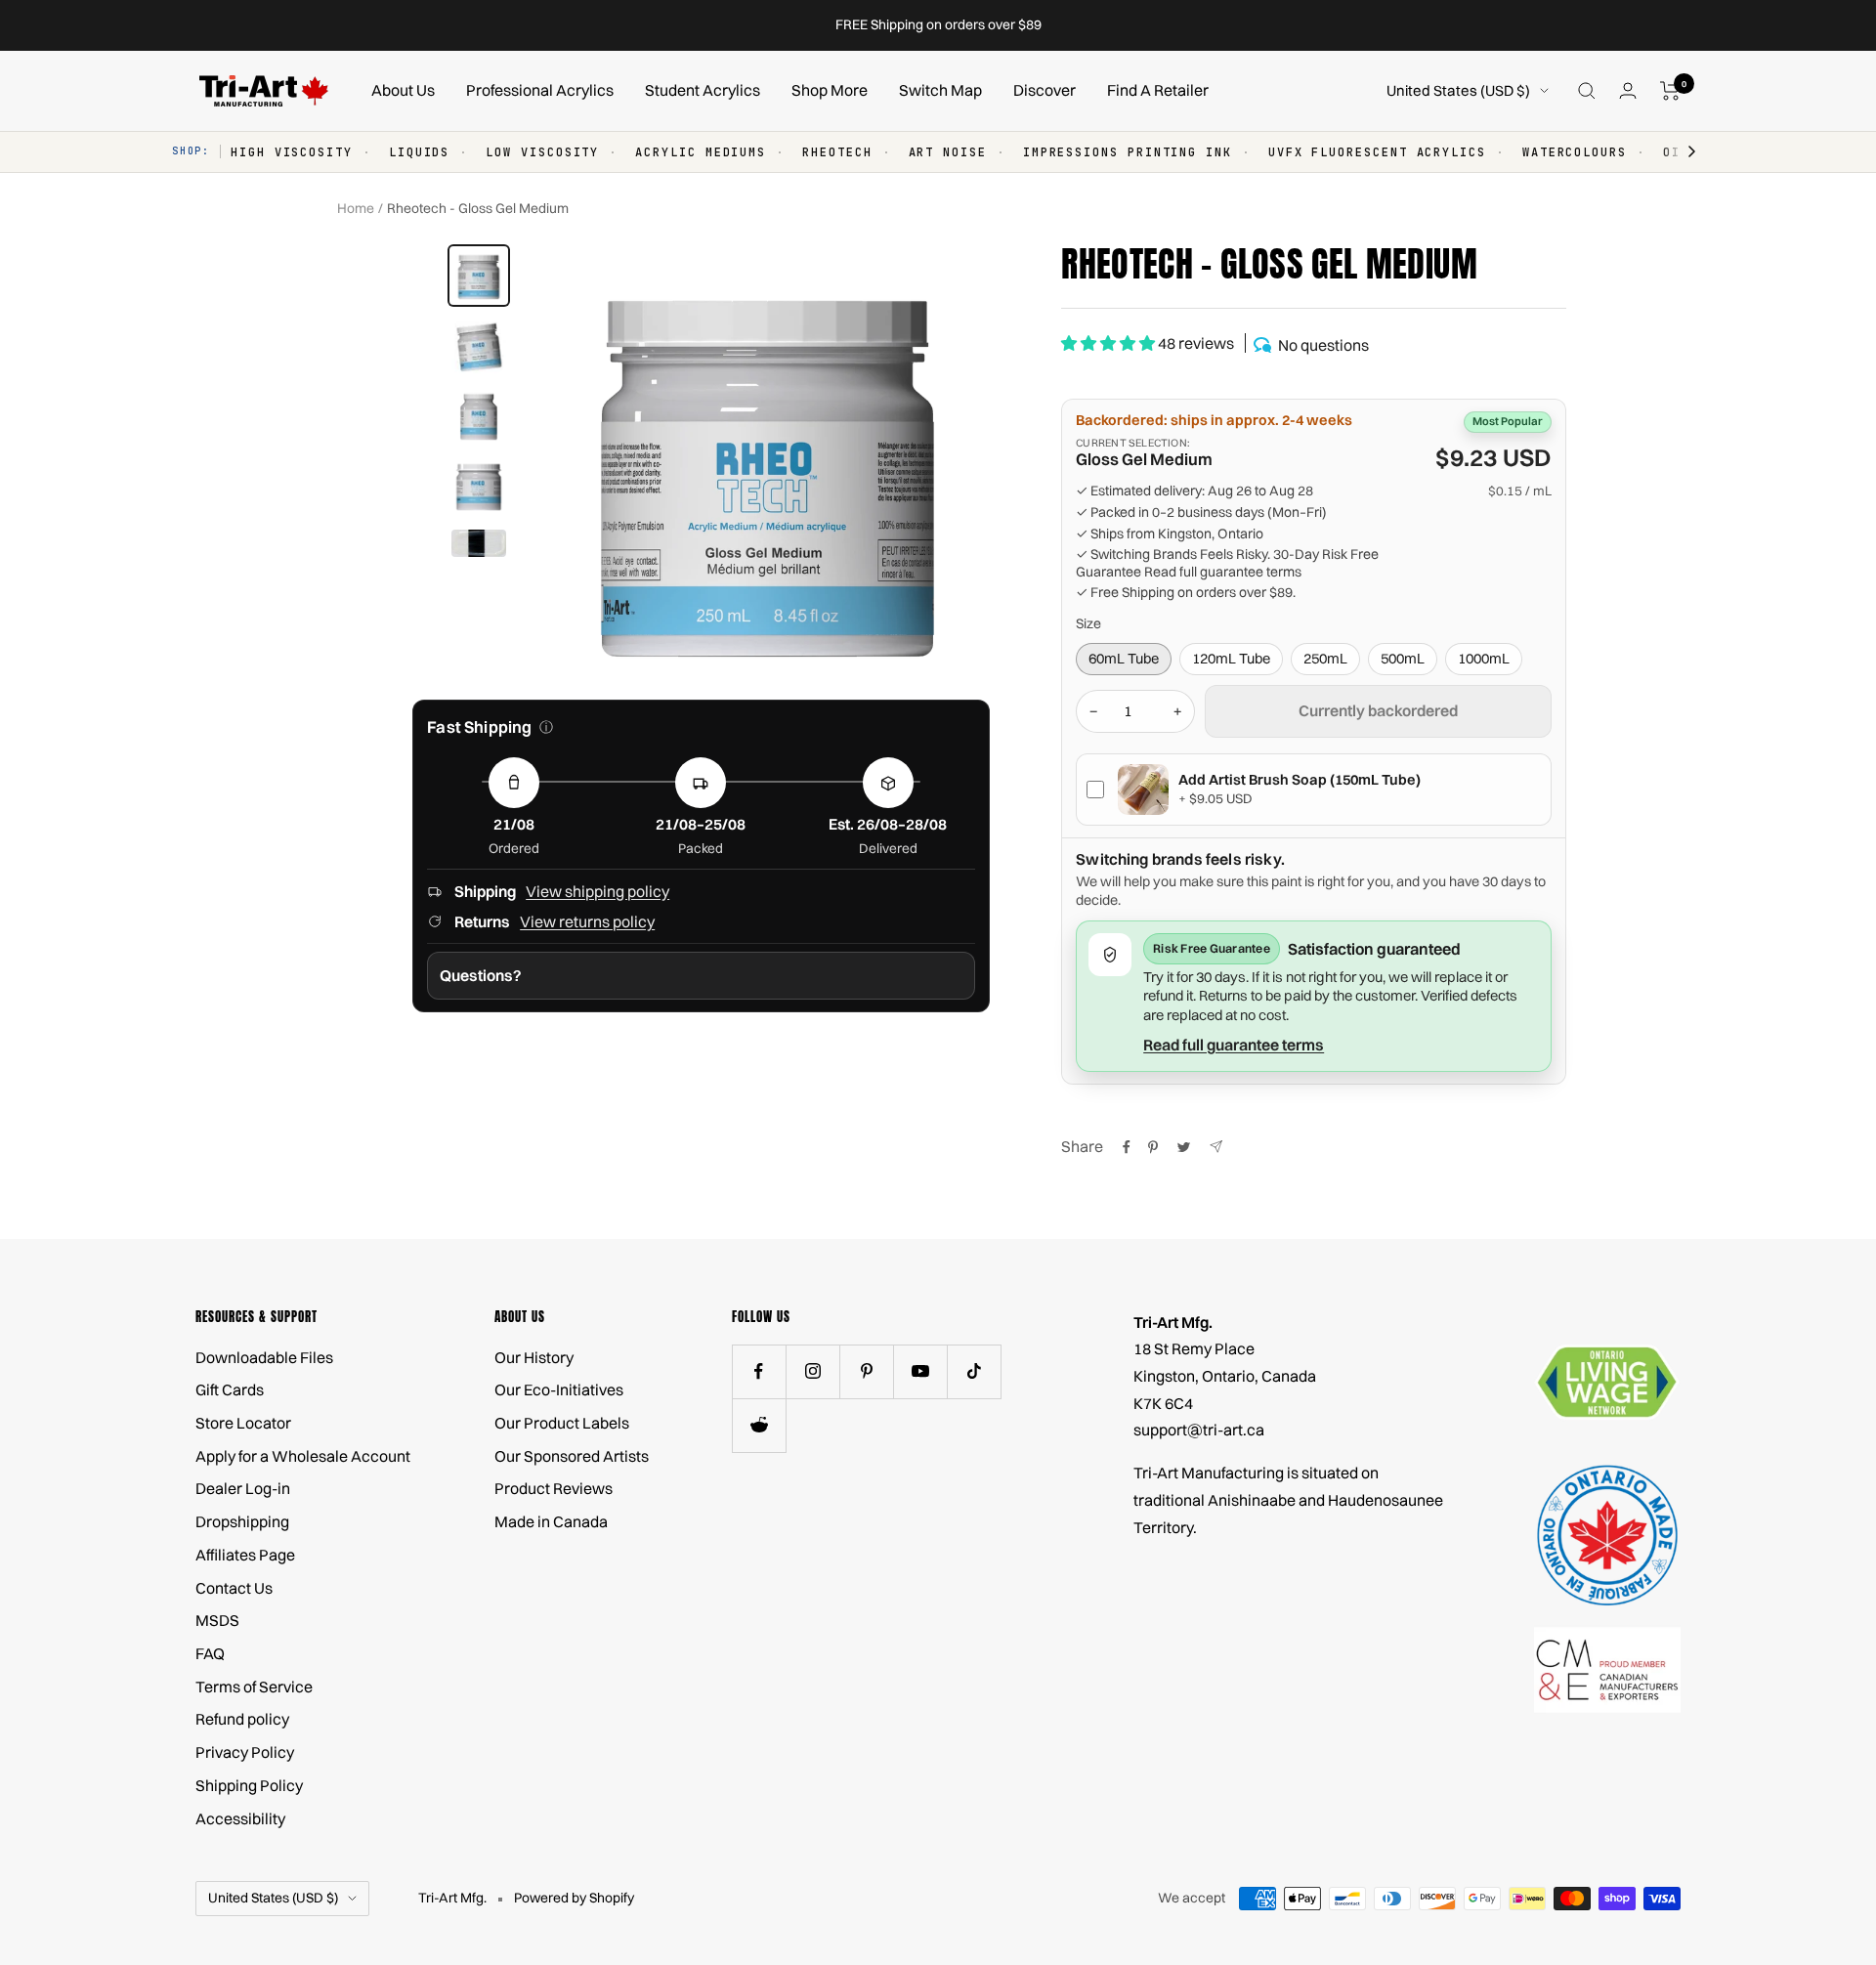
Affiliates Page (245, 1555)
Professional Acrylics (540, 90)
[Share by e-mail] (1216, 1147)
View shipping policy (597, 891)
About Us (403, 90)
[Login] (1628, 90)
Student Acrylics (703, 90)
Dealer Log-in (243, 1488)
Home (356, 208)
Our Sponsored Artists (572, 1456)
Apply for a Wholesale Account (303, 1456)
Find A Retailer (1158, 90)
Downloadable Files (264, 1357)
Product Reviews (554, 1488)
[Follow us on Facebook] (759, 1371)
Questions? (481, 975)
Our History (534, 1357)
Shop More (830, 90)
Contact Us (234, 1588)
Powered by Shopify (574, 1898)
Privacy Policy (245, 1752)
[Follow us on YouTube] (920, 1371)
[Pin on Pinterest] (1153, 1147)
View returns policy (587, 921)
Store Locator (243, 1423)
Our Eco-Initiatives (559, 1389)
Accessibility (240, 1818)
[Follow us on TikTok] (974, 1371)
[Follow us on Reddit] (759, 1425)
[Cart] (1670, 91)
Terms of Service (254, 1687)
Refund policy (242, 1719)
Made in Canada (551, 1521)
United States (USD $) (1458, 90)
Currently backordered (1378, 710)
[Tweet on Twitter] (1184, 1147)
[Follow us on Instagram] (812, 1371)
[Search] (1587, 91)
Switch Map (940, 90)
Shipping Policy (249, 1785)
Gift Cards (230, 1389)
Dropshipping (242, 1521)
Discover (1045, 90)
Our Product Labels (562, 1423)
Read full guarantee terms (1223, 572)
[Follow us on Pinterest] (866, 1371)
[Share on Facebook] (1127, 1147)
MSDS (217, 1620)
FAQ (210, 1653)
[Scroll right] (1683, 152)
